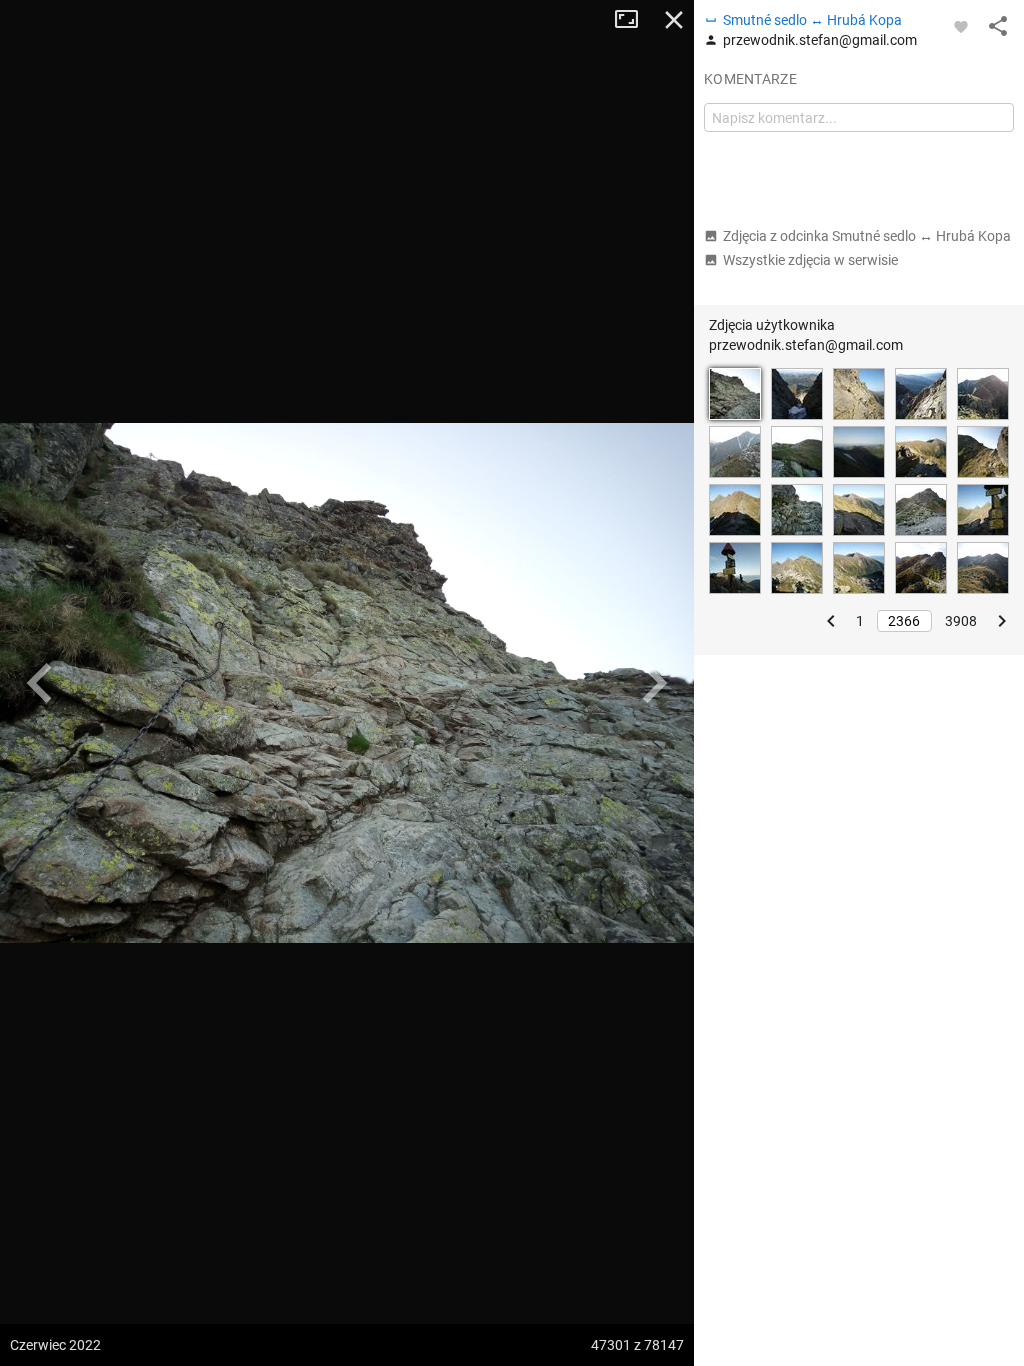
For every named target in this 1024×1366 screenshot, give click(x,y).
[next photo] (654, 683)
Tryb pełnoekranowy (634, 20)
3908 (961, 621)
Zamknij (674, 20)
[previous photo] (40, 683)
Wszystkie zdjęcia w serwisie (810, 260)
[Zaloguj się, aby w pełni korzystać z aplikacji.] (961, 26)
